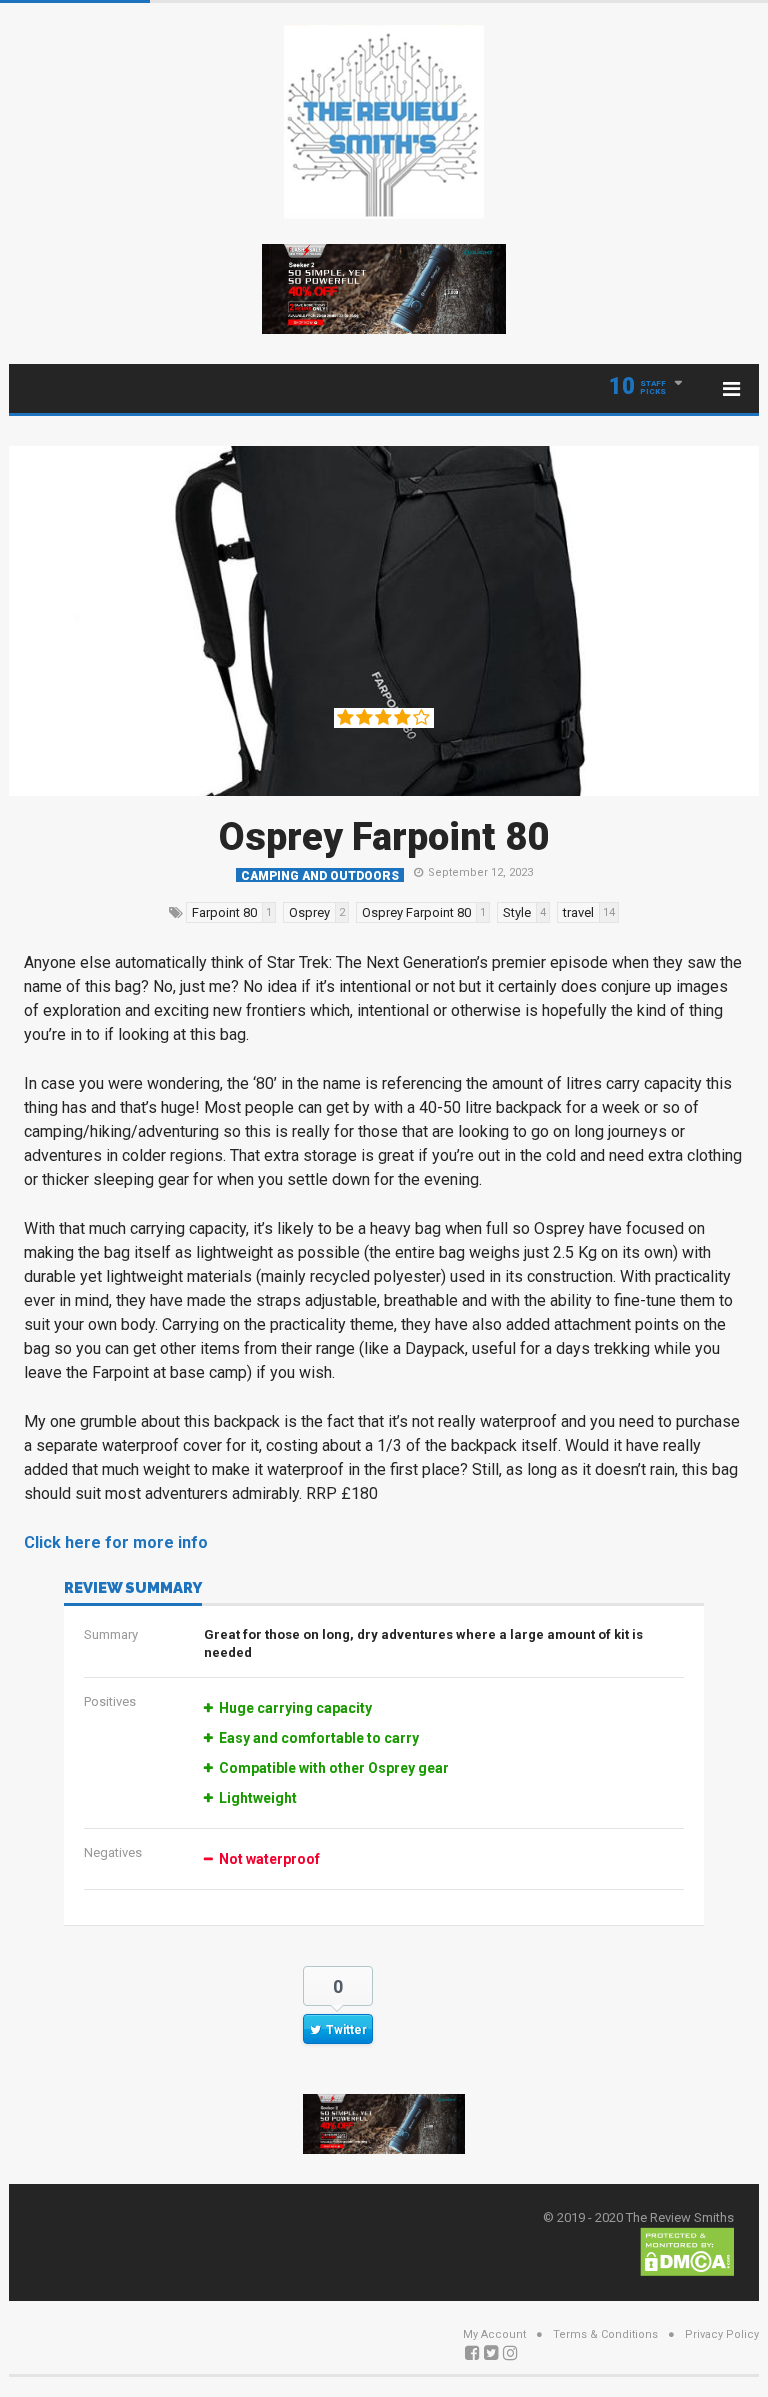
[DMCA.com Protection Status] (687, 2250)
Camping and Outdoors (320, 875)
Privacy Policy (722, 2334)
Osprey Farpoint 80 (384, 837)
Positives (110, 1701)
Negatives (113, 1852)
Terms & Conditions (605, 2334)
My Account (494, 2334)
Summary (111, 1634)
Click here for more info (116, 1542)
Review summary (133, 1589)
